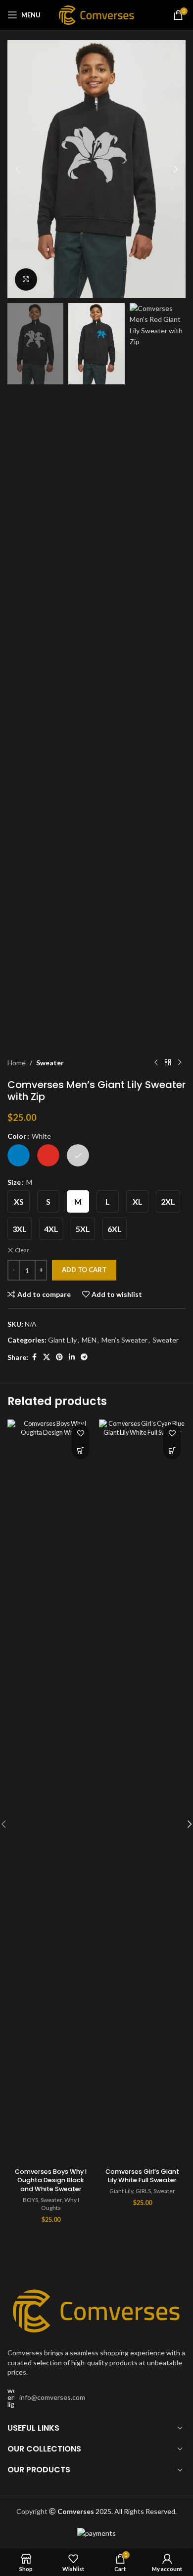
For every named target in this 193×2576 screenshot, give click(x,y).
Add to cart (84, 1270)
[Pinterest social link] (59, 1357)
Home (17, 1063)
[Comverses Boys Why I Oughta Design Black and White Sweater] (51, 1791)
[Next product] (180, 1063)
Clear (22, 1250)
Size (14, 1182)
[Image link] (96, 2309)
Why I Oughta (60, 2204)
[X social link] (47, 1357)
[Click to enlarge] (26, 279)
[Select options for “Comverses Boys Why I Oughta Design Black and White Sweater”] (80, 1450)
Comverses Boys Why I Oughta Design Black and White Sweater (51, 2180)
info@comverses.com (52, 2397)
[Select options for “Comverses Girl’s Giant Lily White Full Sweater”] (172, 1450)
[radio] (19, 1155)
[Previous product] (156, 1063)
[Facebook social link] (34, 1357)
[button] (17, 169)
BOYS (30, 2200)
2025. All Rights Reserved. (117, 2511)
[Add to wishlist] (80, 1433)
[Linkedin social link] (72, 1357)
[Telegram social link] (84, 1357)
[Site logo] (97, 14)
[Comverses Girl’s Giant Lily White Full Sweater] (142, 1791)
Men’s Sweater (124, 1340)
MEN (89, 1340)
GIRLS (143, 2191)
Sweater (50, 1063)
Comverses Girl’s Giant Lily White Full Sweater (142, 2176)
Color (17, 1136)
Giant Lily (62, 1340)
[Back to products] (168, 1063)
